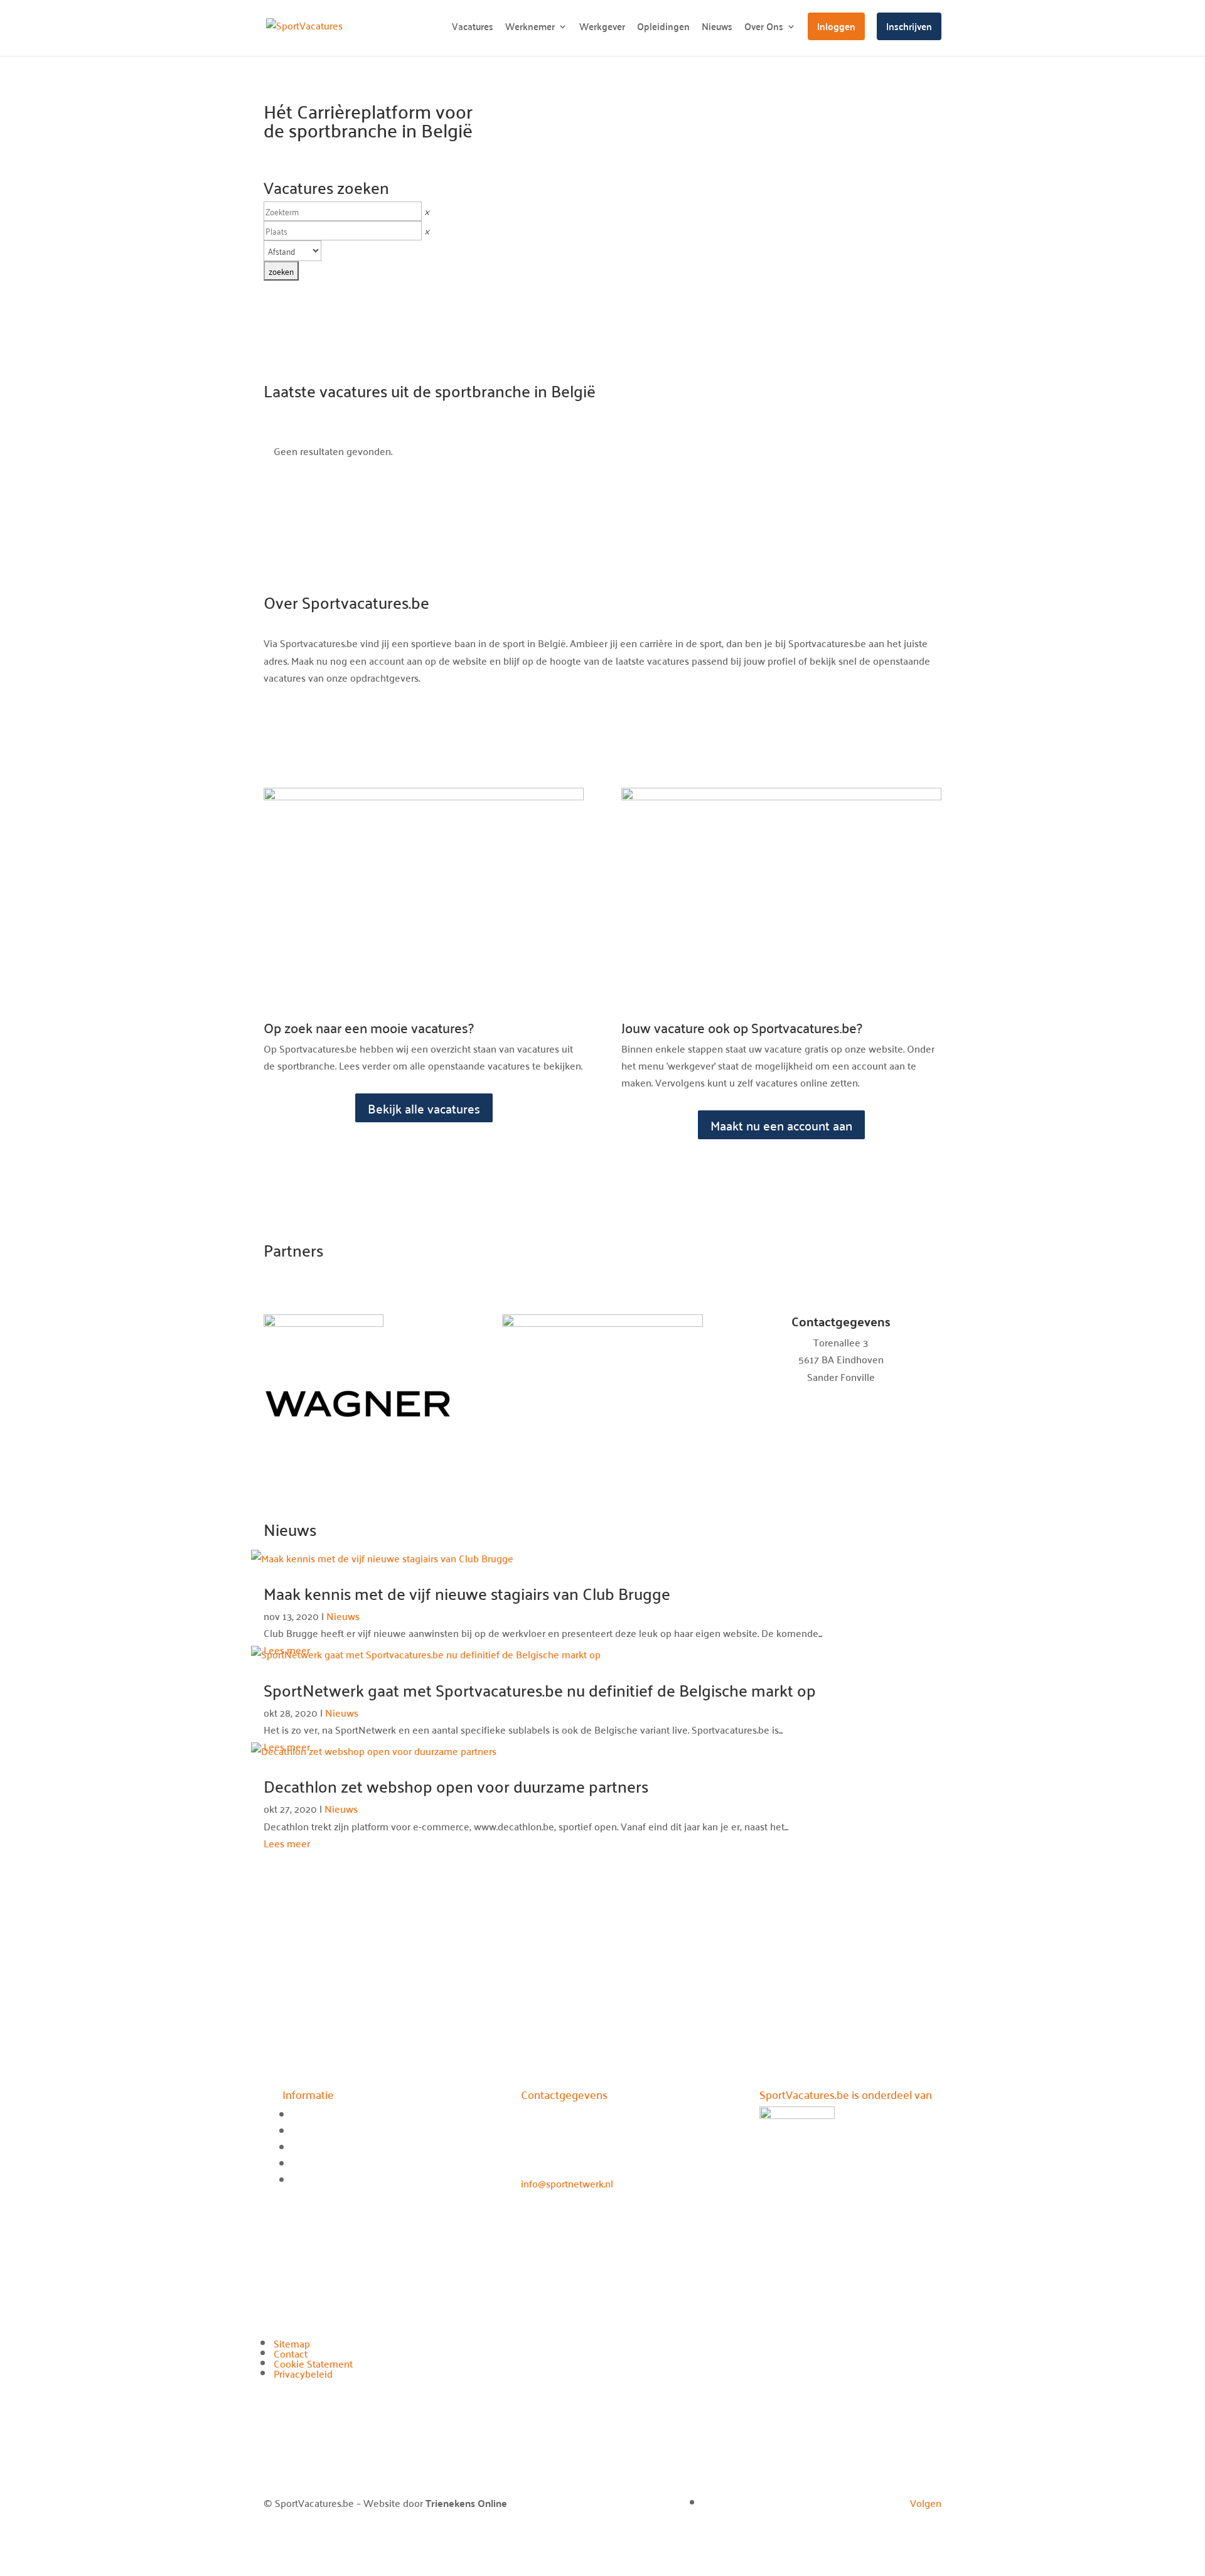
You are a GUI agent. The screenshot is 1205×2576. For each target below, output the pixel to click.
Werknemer (530, 29)
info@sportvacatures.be (841, 1393)
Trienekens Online (466, 2503)
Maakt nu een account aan (781, 1125)
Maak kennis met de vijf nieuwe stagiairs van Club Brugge (467, 1593)
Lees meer (287, 1843)
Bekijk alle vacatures (424, 1108)
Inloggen (836, 26)
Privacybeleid (303, 2373)
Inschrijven (909, 26)
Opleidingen (663, 29)
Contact (291, 2353)
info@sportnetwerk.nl (567, 2183)
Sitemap (292, 2343)
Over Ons (764, 29)
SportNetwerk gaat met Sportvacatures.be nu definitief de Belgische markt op (540, 1690)
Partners (310, 2180)
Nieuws (717, 29)
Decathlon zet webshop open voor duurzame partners (456, 1786)
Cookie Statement (313, 2363)
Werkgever (602, 29)
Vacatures (473, 29)
